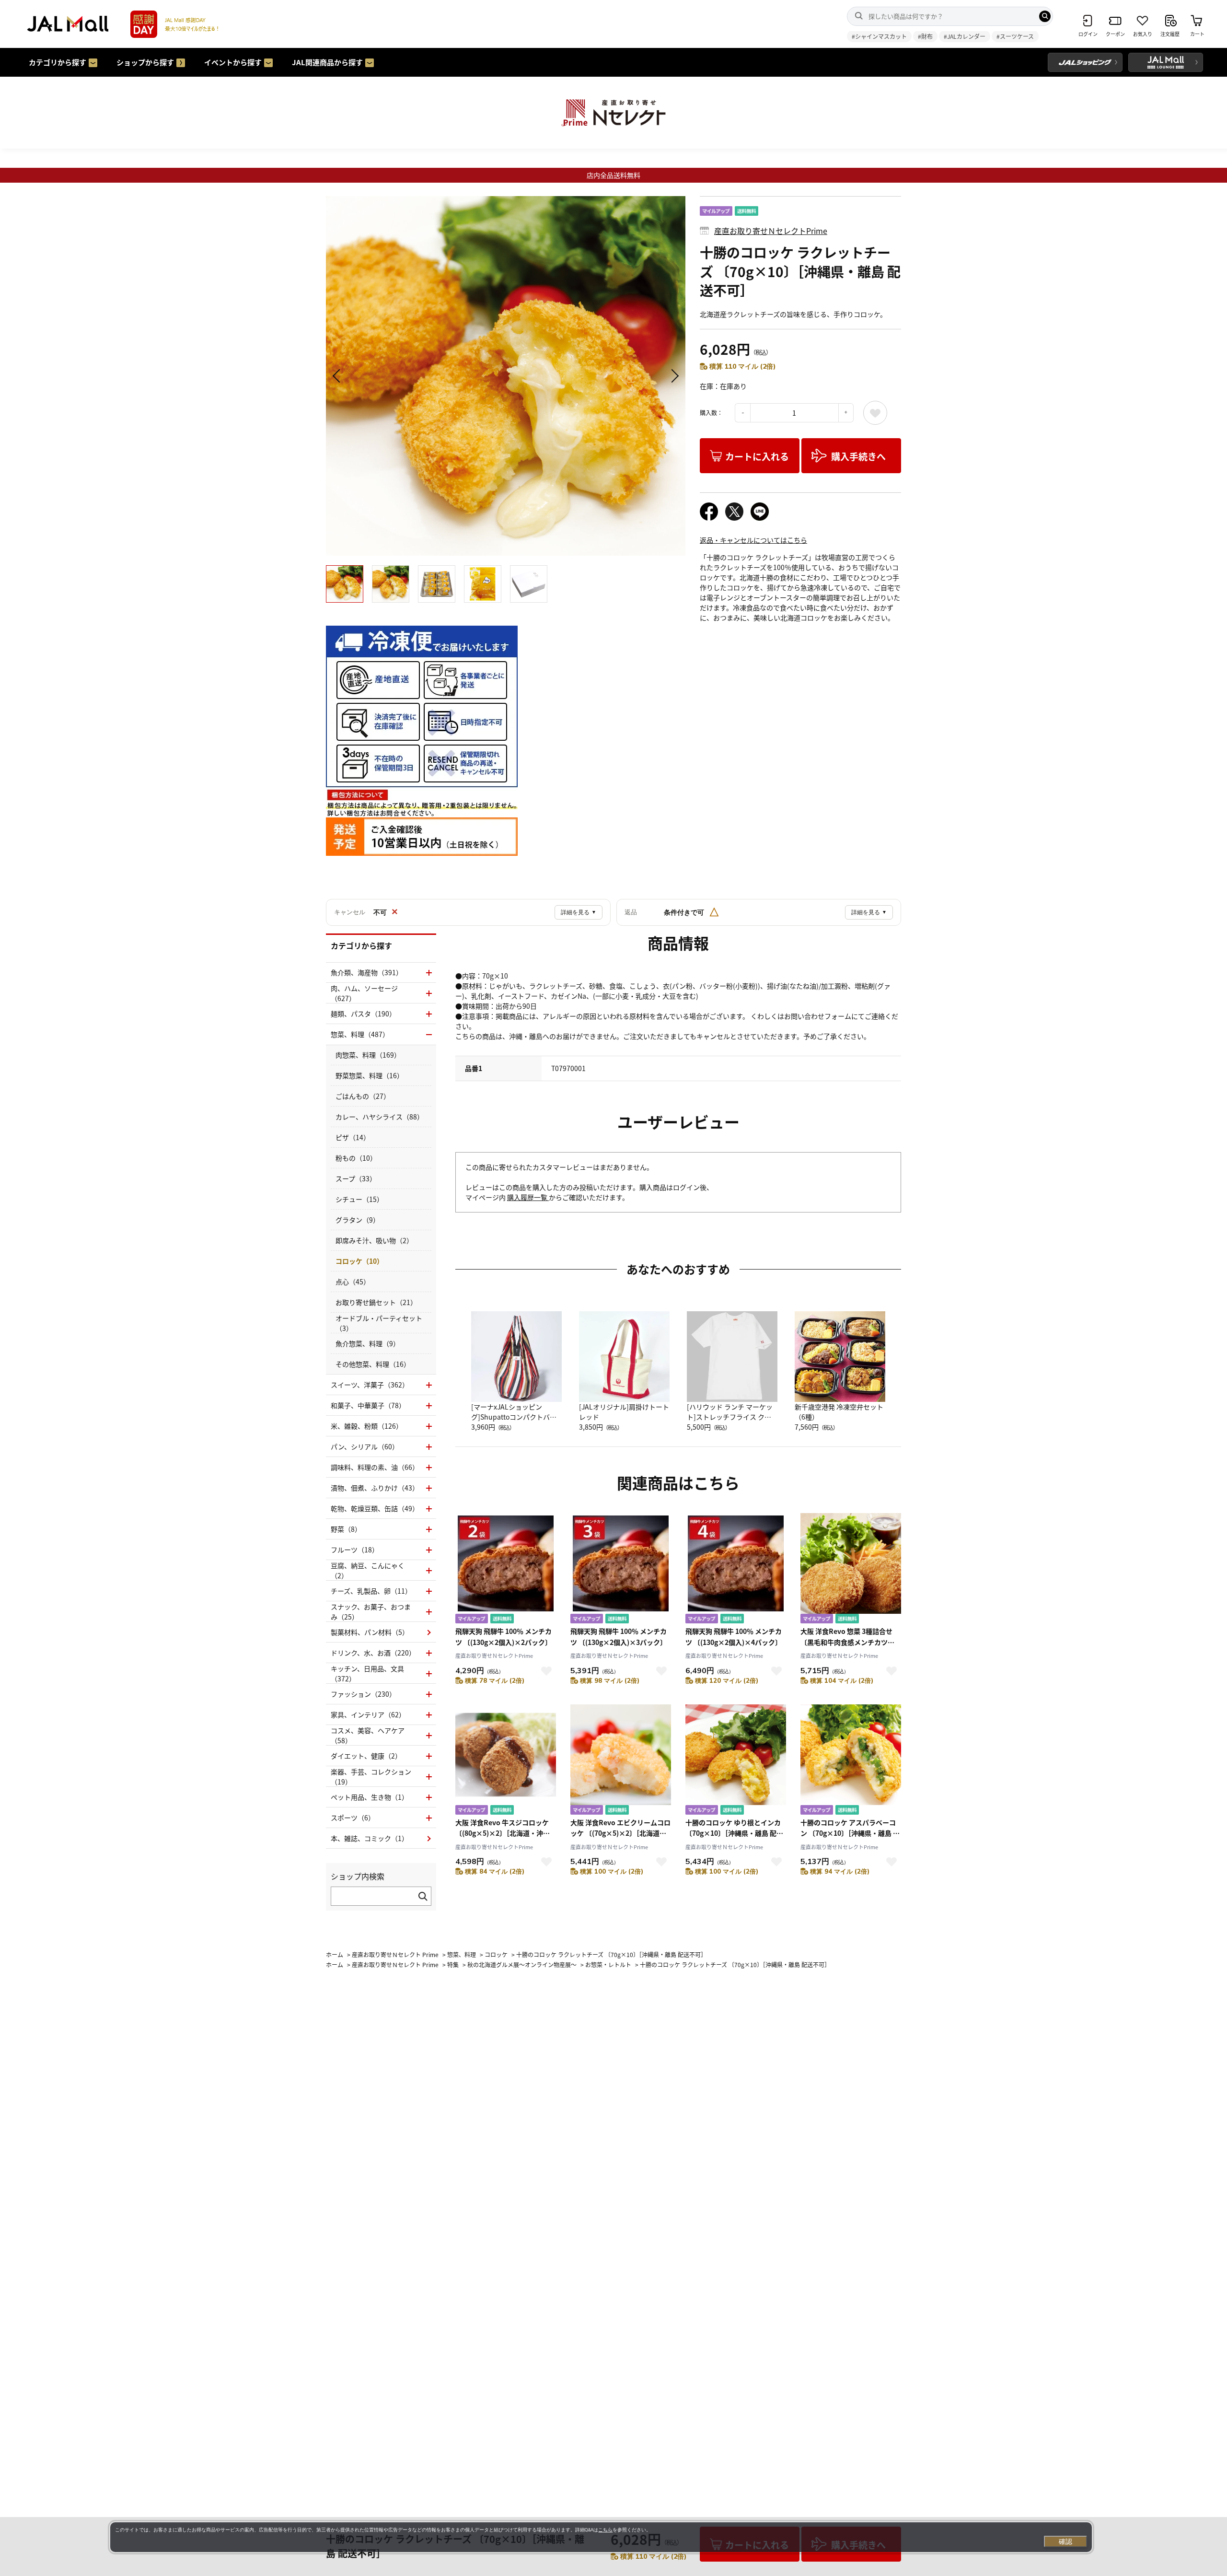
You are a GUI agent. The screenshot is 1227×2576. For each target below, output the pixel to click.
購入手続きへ (858, 456)
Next (673, 376)
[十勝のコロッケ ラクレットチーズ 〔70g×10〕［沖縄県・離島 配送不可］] (506, 376)
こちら (605, 2530)
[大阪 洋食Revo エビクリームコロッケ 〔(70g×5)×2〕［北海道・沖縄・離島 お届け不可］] (621, 1761)
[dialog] (601, 2537)
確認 (1065, 2541)
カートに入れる (757, 456)
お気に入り (875, 413)
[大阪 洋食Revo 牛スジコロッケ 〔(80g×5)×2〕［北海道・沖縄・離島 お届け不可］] (506, 1761)
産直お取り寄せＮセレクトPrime (771, 231)
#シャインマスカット (879, 36)
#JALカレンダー (965, 36)
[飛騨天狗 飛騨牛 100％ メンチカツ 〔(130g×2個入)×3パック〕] (621, 1569)
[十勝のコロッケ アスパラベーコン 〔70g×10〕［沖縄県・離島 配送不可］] (851, 1761)
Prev (338, 376)
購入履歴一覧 (528, 1197)
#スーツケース (1015, 36)
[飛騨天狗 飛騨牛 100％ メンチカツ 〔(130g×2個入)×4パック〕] (736, 1569)
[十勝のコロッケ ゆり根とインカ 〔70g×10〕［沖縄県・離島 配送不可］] (736, 1761)
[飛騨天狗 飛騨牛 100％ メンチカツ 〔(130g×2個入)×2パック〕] (506, 1569)
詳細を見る (579, 912)
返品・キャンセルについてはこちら (753, 540)
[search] (1045, 16)
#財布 (925, 36)
